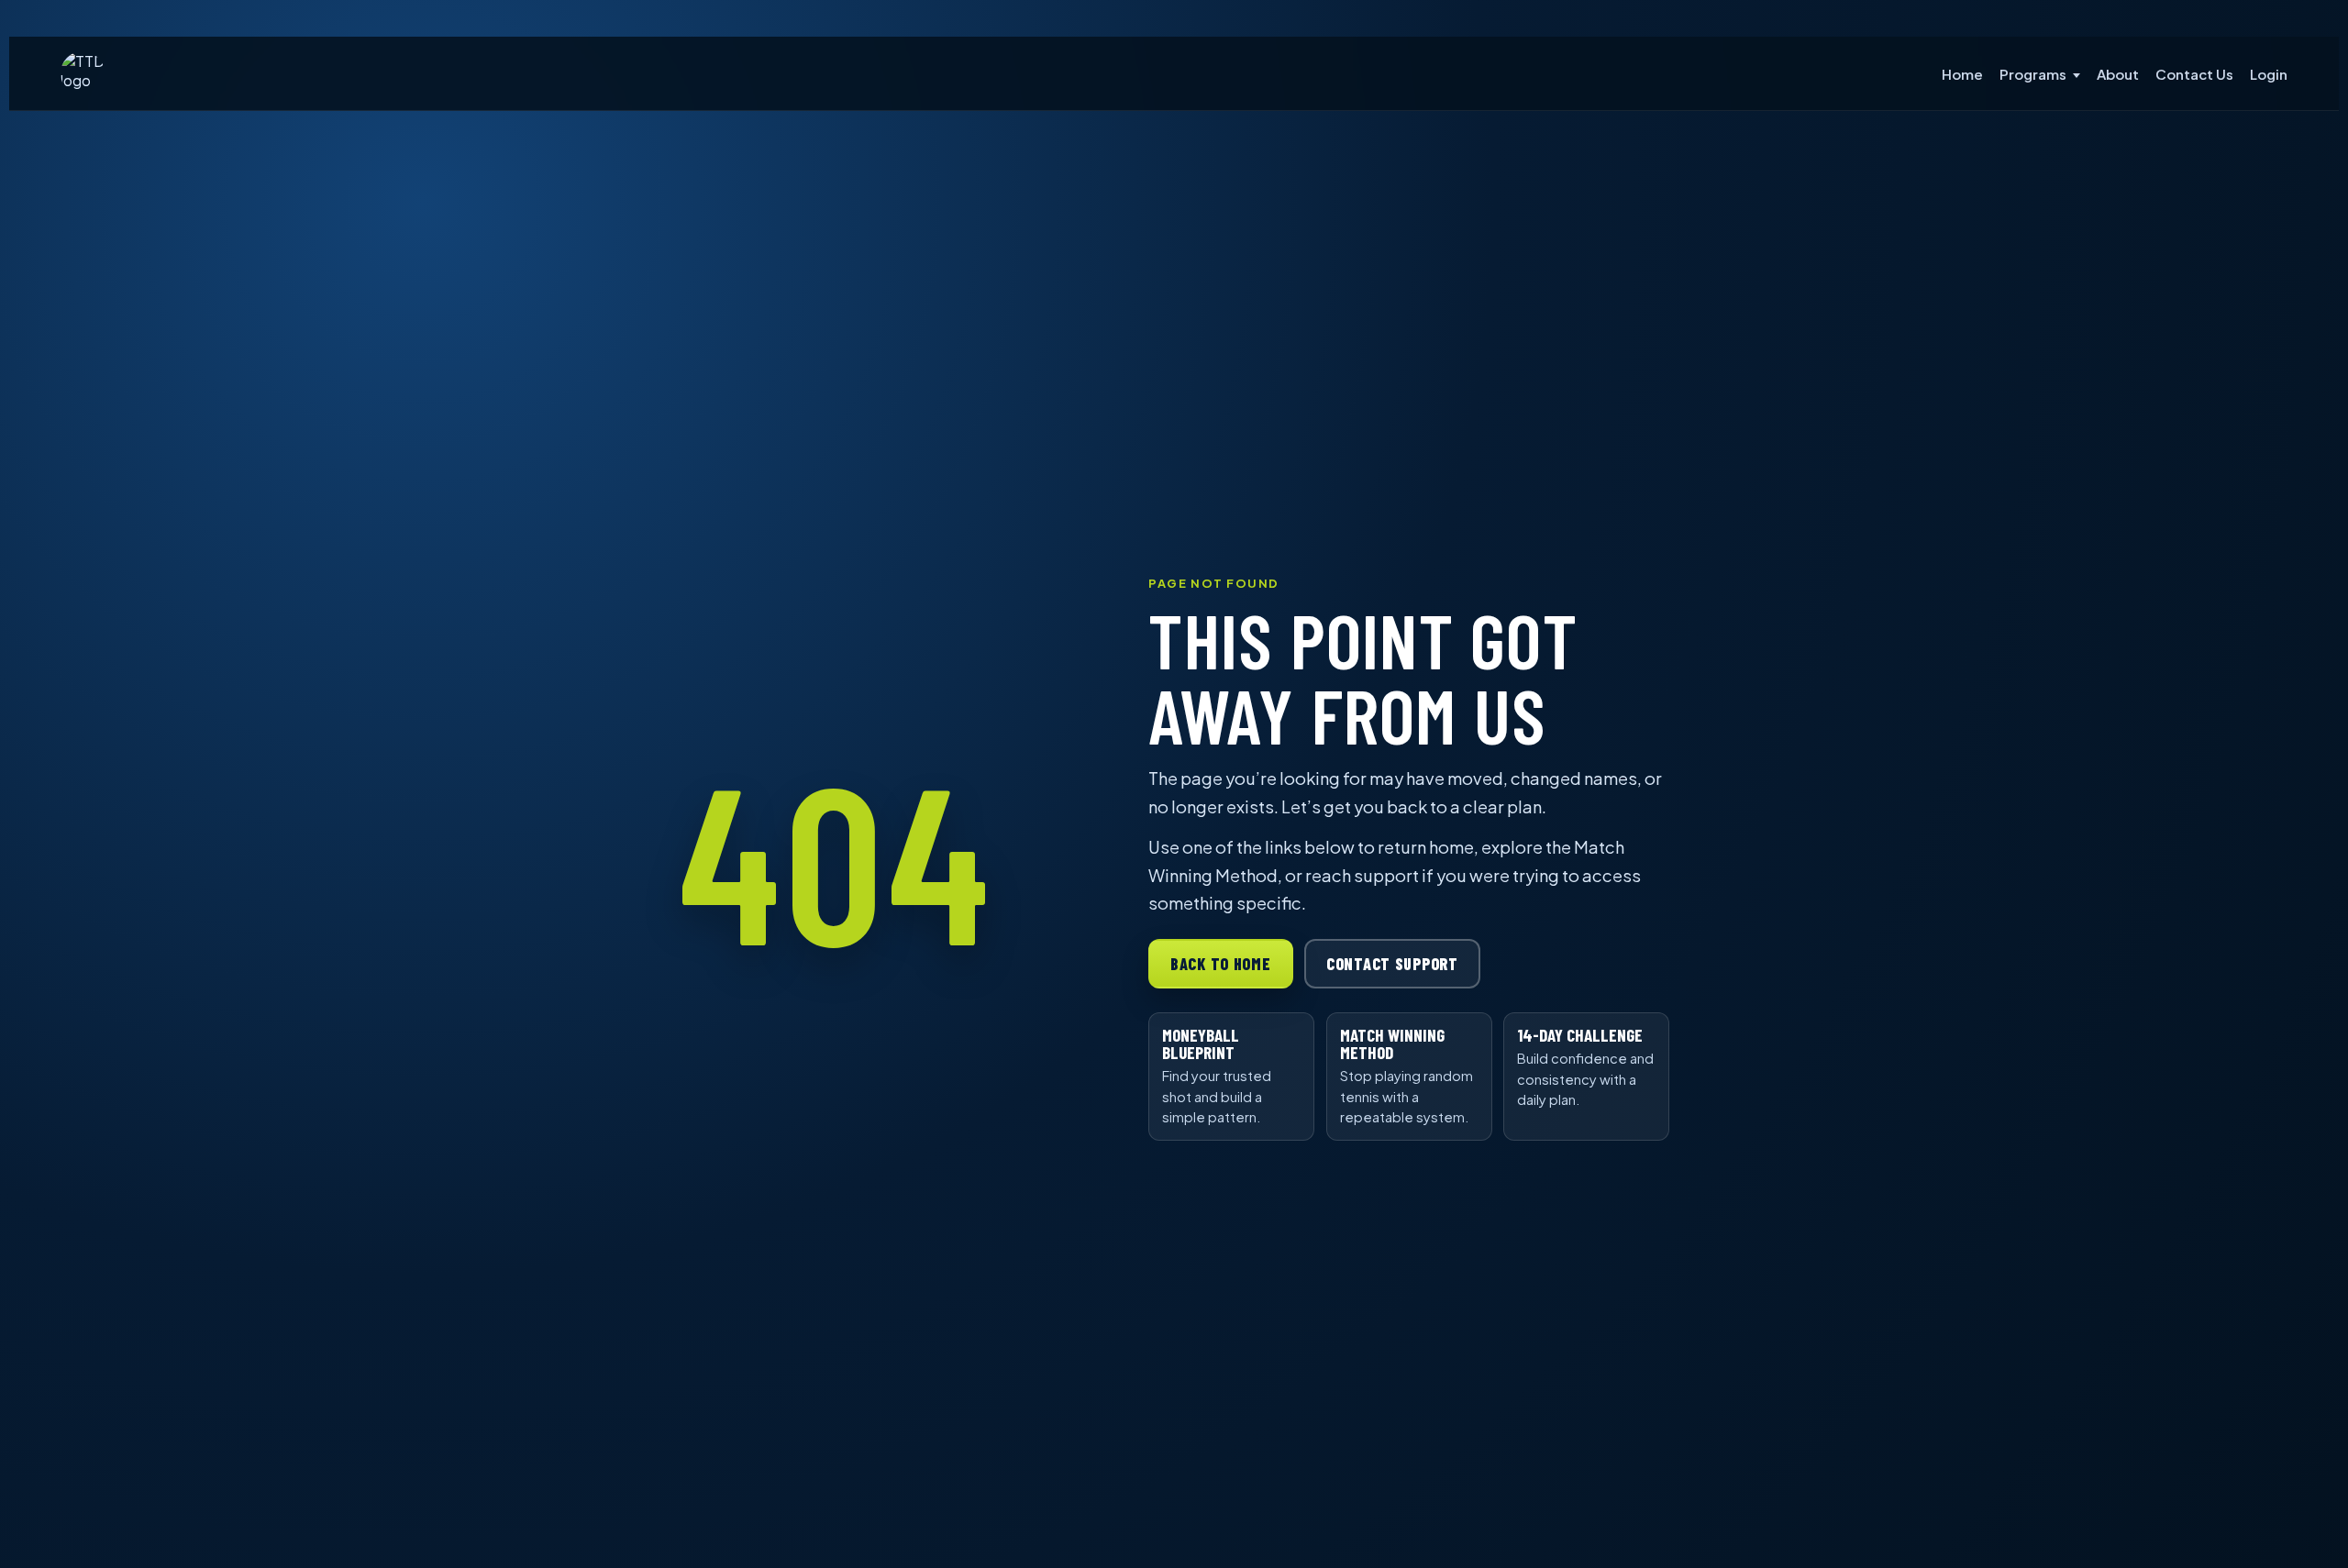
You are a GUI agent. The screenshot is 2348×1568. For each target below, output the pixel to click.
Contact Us (2194, 74)
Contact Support (1392, 964)
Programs (2033, 74)
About (2118, 74)
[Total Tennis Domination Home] (83, 73)
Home (1962, 74)
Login (2269, 74)
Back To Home (1221, 964)
